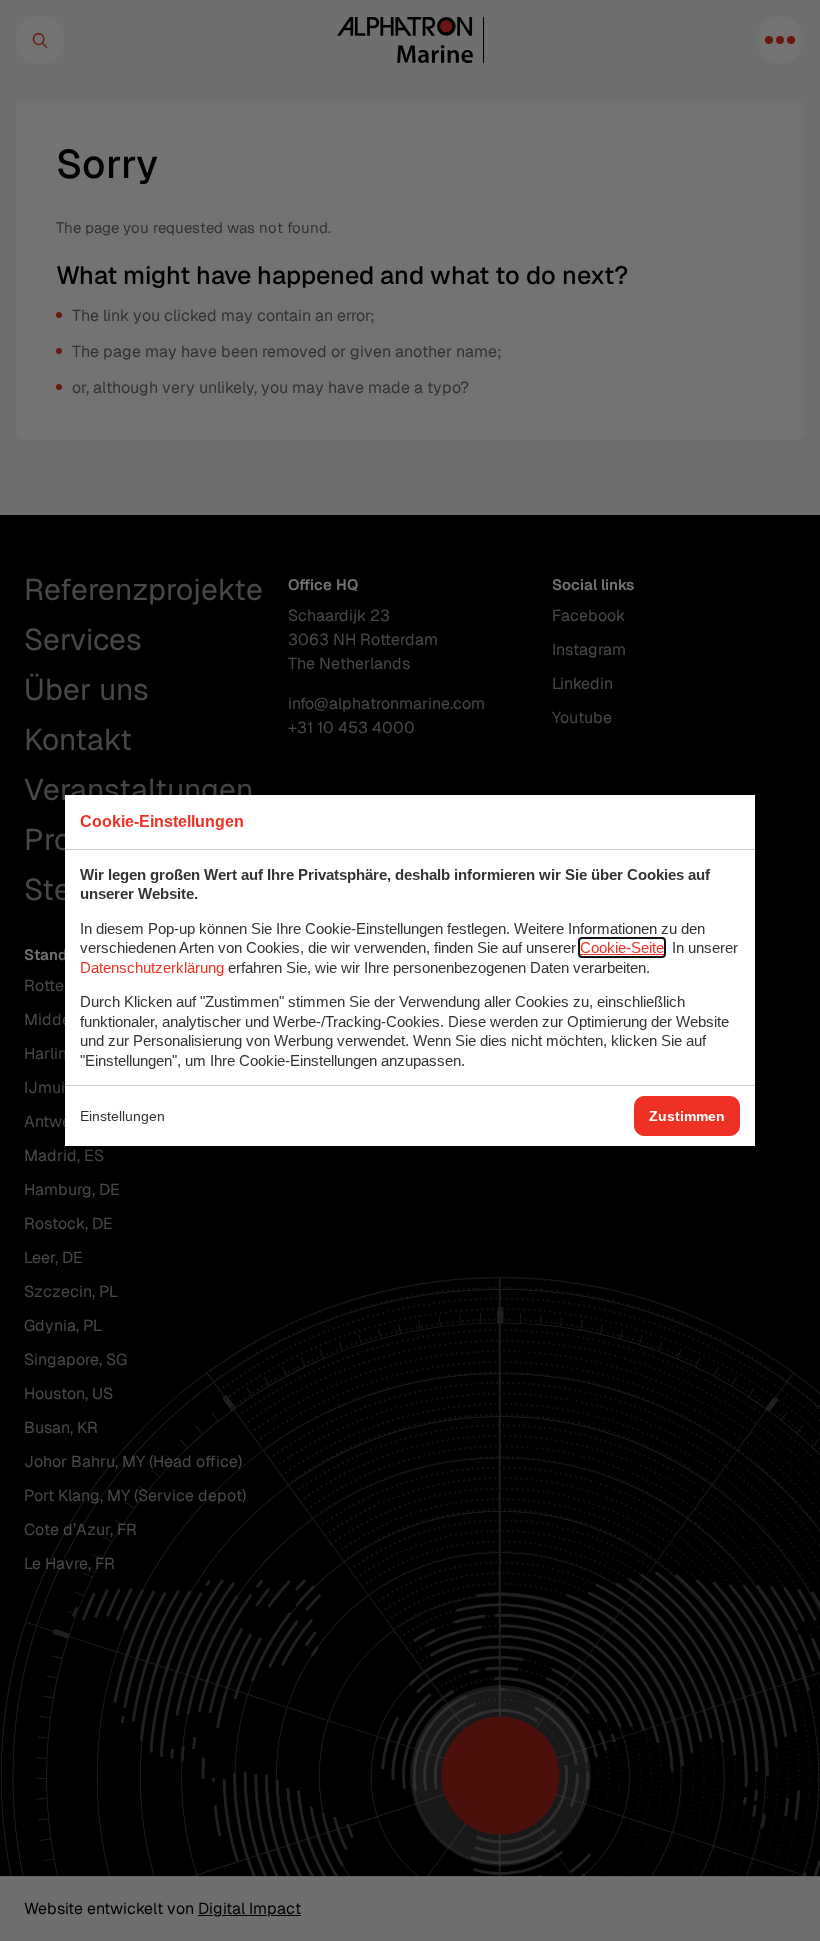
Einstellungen (122, 1116)
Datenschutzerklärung (152, 967)
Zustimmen (687, 1116)
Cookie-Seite (622, 947)
